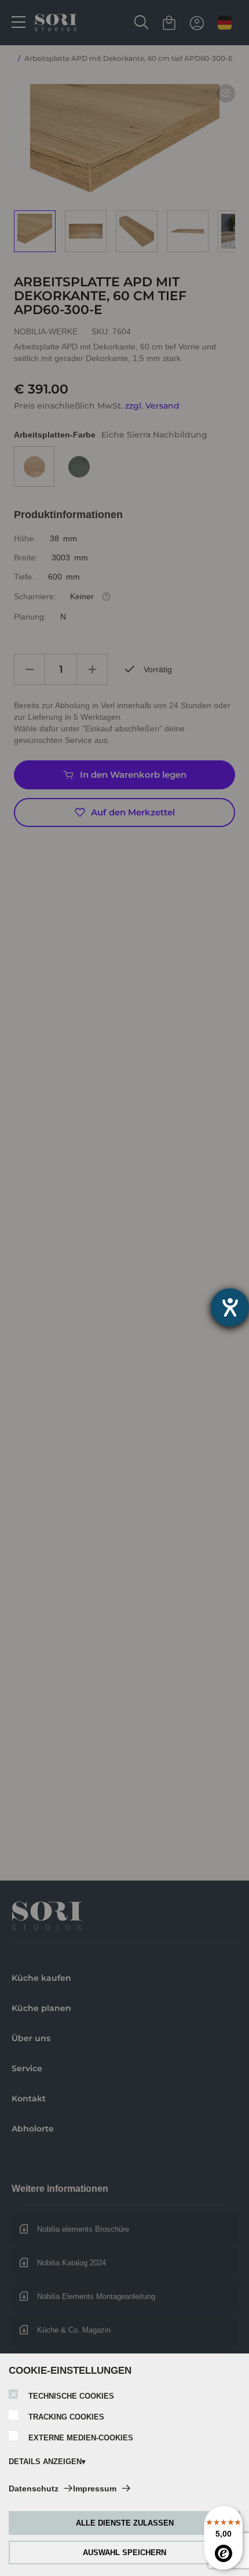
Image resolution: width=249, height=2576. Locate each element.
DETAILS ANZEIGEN (45, 2462)
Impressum (95, 2488)
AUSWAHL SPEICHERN (124, 2553)
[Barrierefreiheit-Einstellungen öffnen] (230, 1307)
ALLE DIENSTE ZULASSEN (125, 2523)
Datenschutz (34, 2488)
